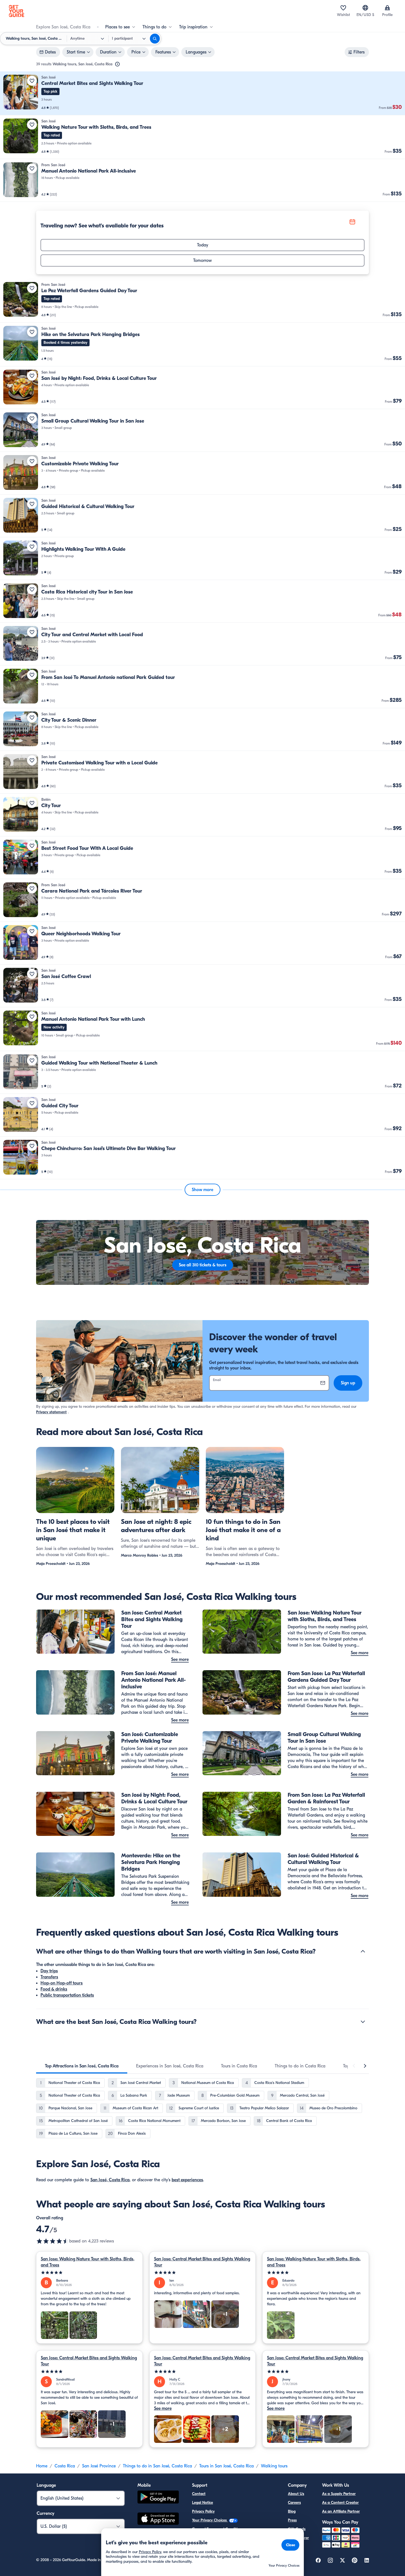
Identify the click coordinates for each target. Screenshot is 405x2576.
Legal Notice (202, 2503)
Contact (199, 2494)
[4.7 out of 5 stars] (53, 2241)
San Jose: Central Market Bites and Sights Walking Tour (202, 2262)
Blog (292, 2511)
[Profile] (387, 8)
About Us (296, 2494)
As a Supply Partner (339, 2494)
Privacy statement (51, 1412)
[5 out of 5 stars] (89, 2273)
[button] (202, 93)
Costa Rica (65, 2466)
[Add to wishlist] (32, 81)
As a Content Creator (340, 2503)
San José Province (99, 2466)
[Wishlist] (343, 8)
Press (292, 2520)
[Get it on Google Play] (158, 2498)
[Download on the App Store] (158, 2519)
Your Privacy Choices (210, 2520)
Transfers (49, 1977)
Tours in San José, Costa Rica (226, 2466)
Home (42, 2466)
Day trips (49, 1971)
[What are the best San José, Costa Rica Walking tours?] (363, 2022)
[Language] (365, 8)
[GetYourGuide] (17, 11)
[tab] (82, 2066)
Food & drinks (54, 1989)
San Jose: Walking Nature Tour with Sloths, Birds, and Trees (88, 2262)
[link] (202, 93)
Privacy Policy (203, 2511)
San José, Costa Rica (110, 2180)
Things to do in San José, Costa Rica (157, 2466)
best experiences (187, 2180)
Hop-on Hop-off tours (62, 1983)
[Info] (117, 64)
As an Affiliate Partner (341, 2511)
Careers (294, 2503)
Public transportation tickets (67, 1995)
